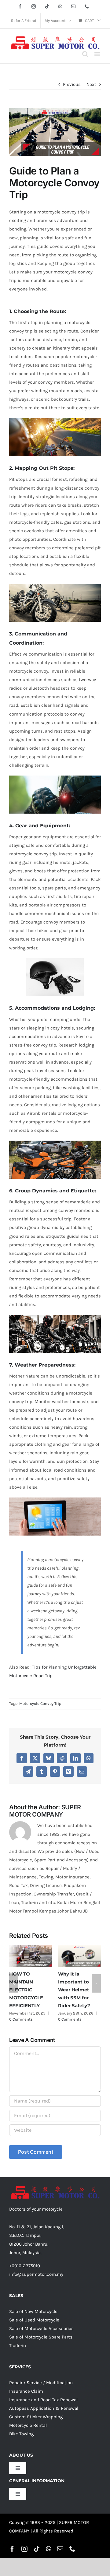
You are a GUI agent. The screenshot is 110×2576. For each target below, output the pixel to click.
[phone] (72, 2551)
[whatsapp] (48, 2551)
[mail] (60, 2551)
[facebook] (12, 2551)
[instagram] (24, 2551)
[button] (14, 1985)
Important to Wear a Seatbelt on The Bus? (77, 1982)
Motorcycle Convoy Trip (40, 1703)
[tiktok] (37, 2551)
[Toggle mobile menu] (98, 54)
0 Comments (26, 2022)
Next (91, 84)
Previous (72, 84)
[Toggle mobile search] (85, 54)
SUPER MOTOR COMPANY (45, 1811)
